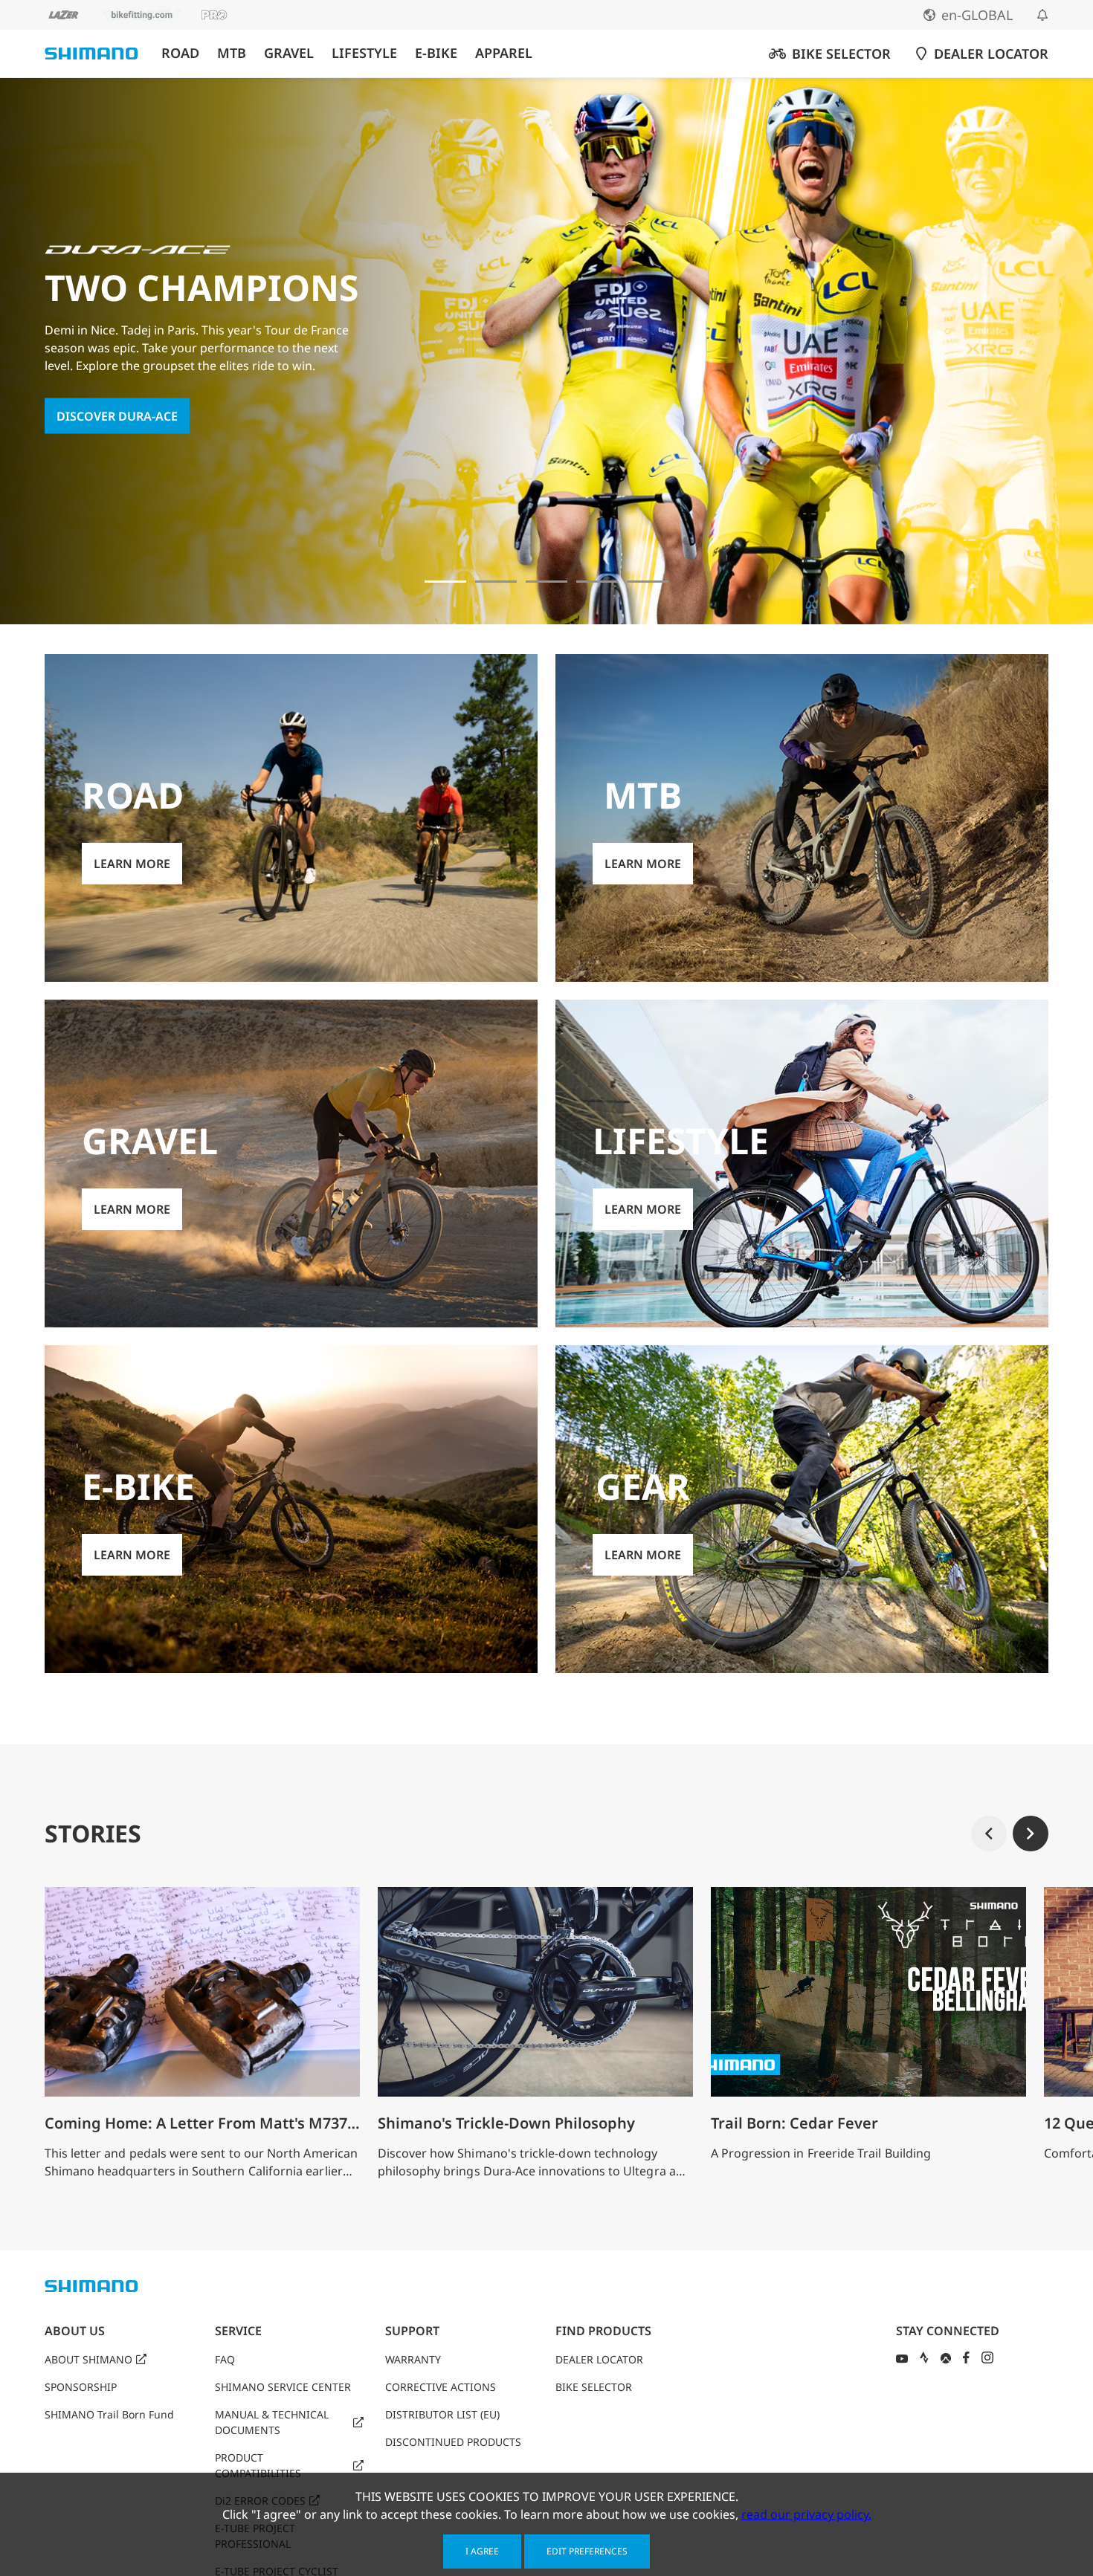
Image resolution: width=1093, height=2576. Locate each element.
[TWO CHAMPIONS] (445, 582)
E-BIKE (436, 53)
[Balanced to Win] (496, 582)
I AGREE (482, 2551)
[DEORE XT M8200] (546, 582)
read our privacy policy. (806, 2514)
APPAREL (504, 53)
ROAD (180, 53)
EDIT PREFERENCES (587, 2551)
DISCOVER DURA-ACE (117, 415)
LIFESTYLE (364, 53)
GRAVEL (289, 53)
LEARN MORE (132, 864)
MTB (232, 53)
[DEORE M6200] (597, 582)
